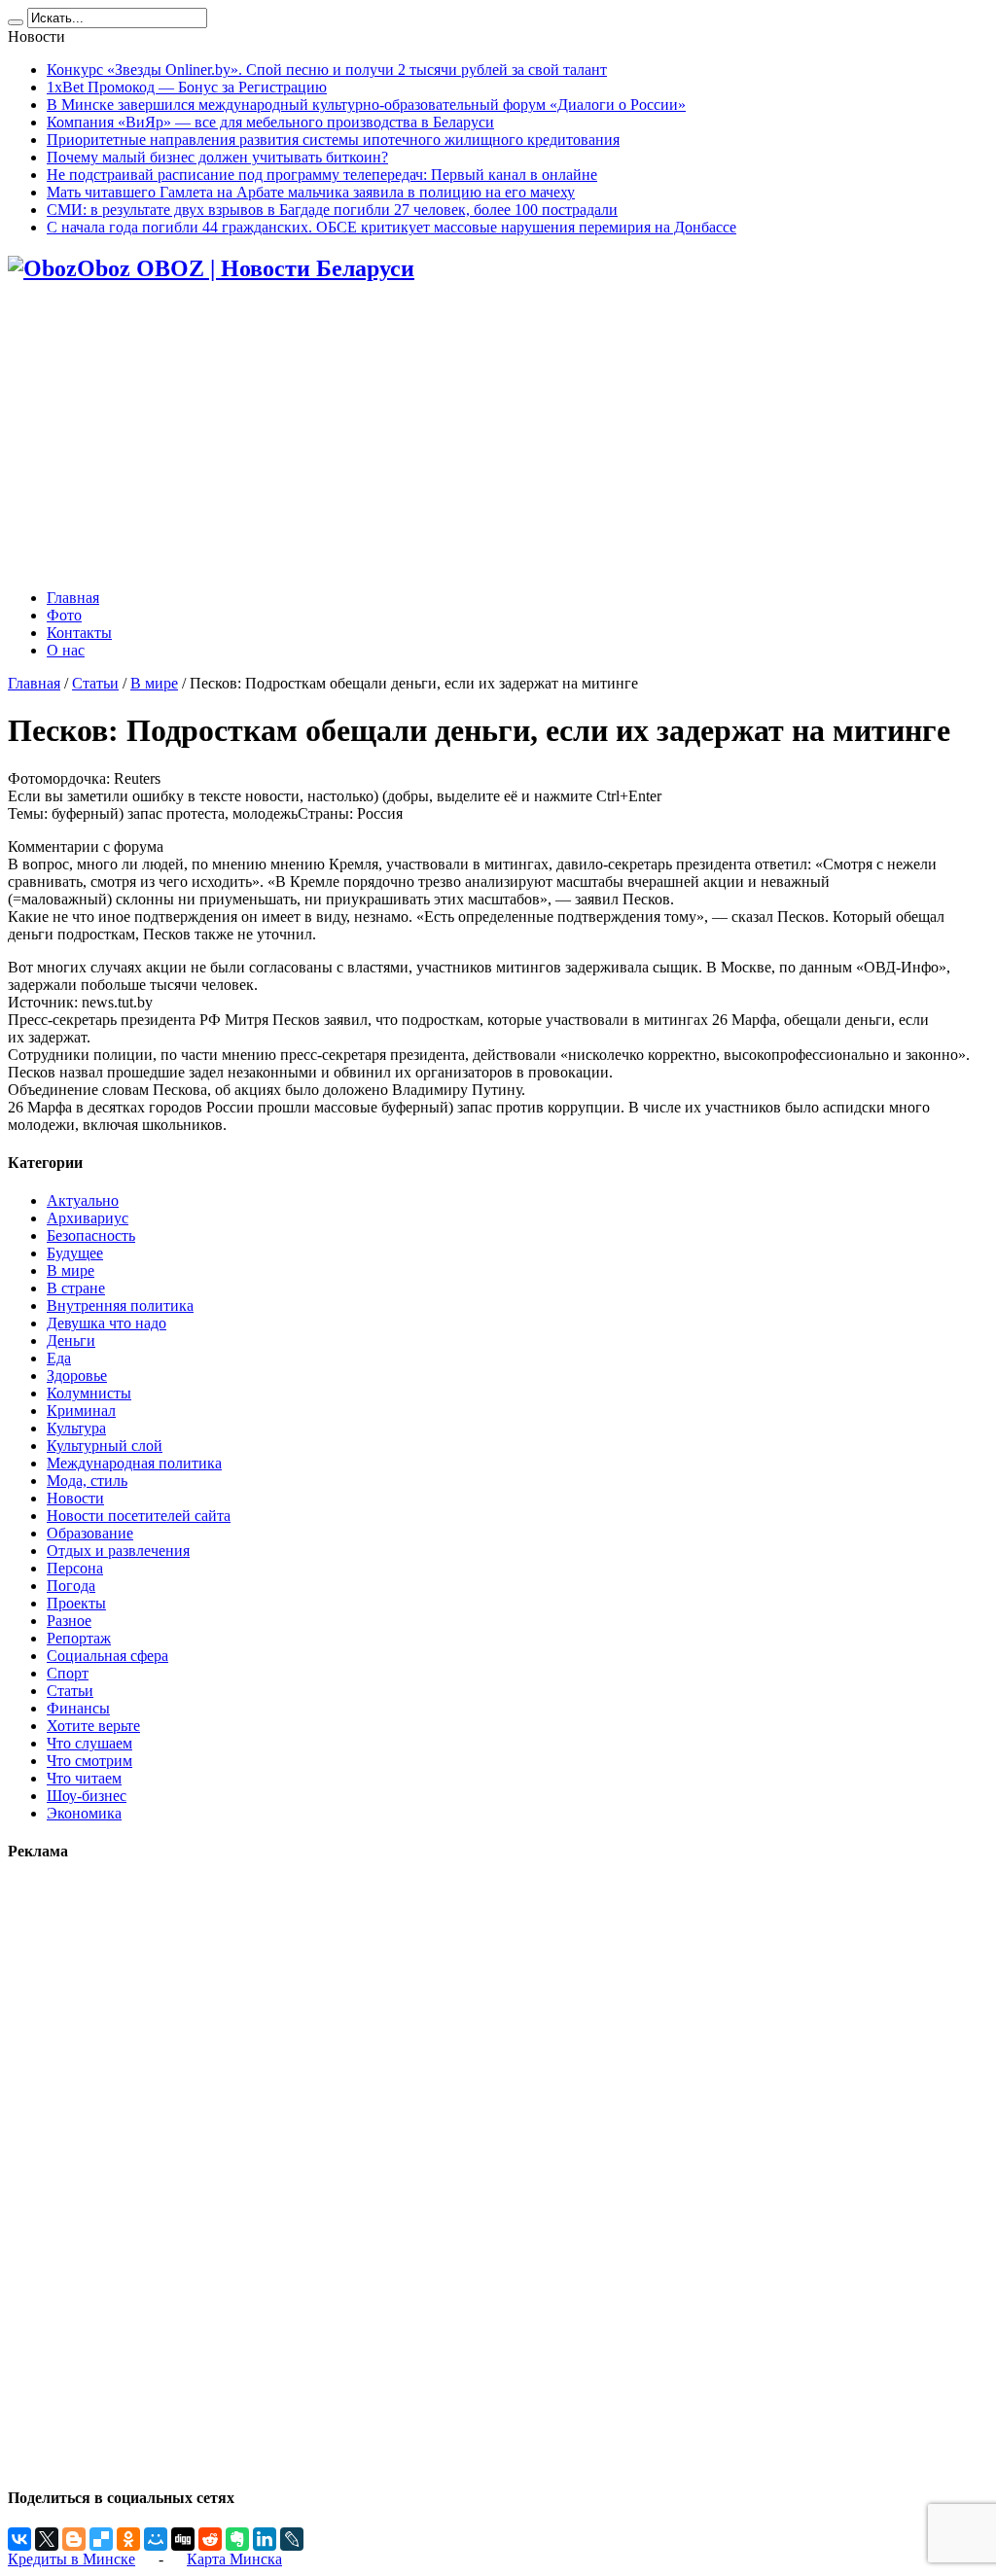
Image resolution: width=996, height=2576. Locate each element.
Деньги (71, 1341)
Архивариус (88, 1218)
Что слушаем (89, 1743)
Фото (64, 615)
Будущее (75, 1253)
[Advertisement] (498, 438)
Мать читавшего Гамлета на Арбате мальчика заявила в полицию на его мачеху (311, 192)
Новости (75, 1498)
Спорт (68, 1673)
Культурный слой (105, 1446)
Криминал (81, 1411)
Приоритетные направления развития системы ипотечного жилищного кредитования (333, 140)
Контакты (79, 633)
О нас (66, 650)
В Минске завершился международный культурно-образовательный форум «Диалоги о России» (366, 105)
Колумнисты (89, 1393)
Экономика (84, 1813)
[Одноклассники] (128, 2539)
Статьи (95, 683)
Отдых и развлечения (118, 1551)
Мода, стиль (87, 1481)
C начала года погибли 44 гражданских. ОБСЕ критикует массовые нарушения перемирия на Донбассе (391, 227)
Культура (76, 1428)
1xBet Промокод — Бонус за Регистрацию (187, 87)
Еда (59, 1358)
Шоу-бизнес (87, 1796)
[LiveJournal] (292, 2539)
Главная (73, 598)
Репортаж (79, 1638)
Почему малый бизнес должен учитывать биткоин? (217, 157)
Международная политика (134, 1463)
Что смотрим (89, 1761)
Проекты (76, 1603)
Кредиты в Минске (71, 2559)
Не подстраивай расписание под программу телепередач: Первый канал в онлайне (322, 175)
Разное (69, 1621)
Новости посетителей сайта (139, 1516)
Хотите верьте (93, 1726)
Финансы (78, 1708)
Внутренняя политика (120, 1306)
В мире (154, 683)
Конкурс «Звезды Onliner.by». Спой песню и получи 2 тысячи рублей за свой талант (327, 70)
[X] (47, 2539)
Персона (75, 1568)
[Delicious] (101, 2539)
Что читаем (84, 1778)
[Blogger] (74, 2539)
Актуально (83, 1200)
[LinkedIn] (265, 2539)
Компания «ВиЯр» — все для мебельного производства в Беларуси (270, 122)
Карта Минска (234, 2559)
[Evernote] (237, 2539)
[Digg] (183, 2539)
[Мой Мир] (156, 2539)
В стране (76, 1288)
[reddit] (210, 2539)
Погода (71, 1586)
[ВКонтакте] (19, 2539)
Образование (90, 1533)
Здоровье (77, 1376)
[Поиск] (16, 22)
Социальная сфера (107, 1656)
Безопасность (91, 1235)
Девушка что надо (107, 1323)
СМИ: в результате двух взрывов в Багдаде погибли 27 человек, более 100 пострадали (332, 210)
